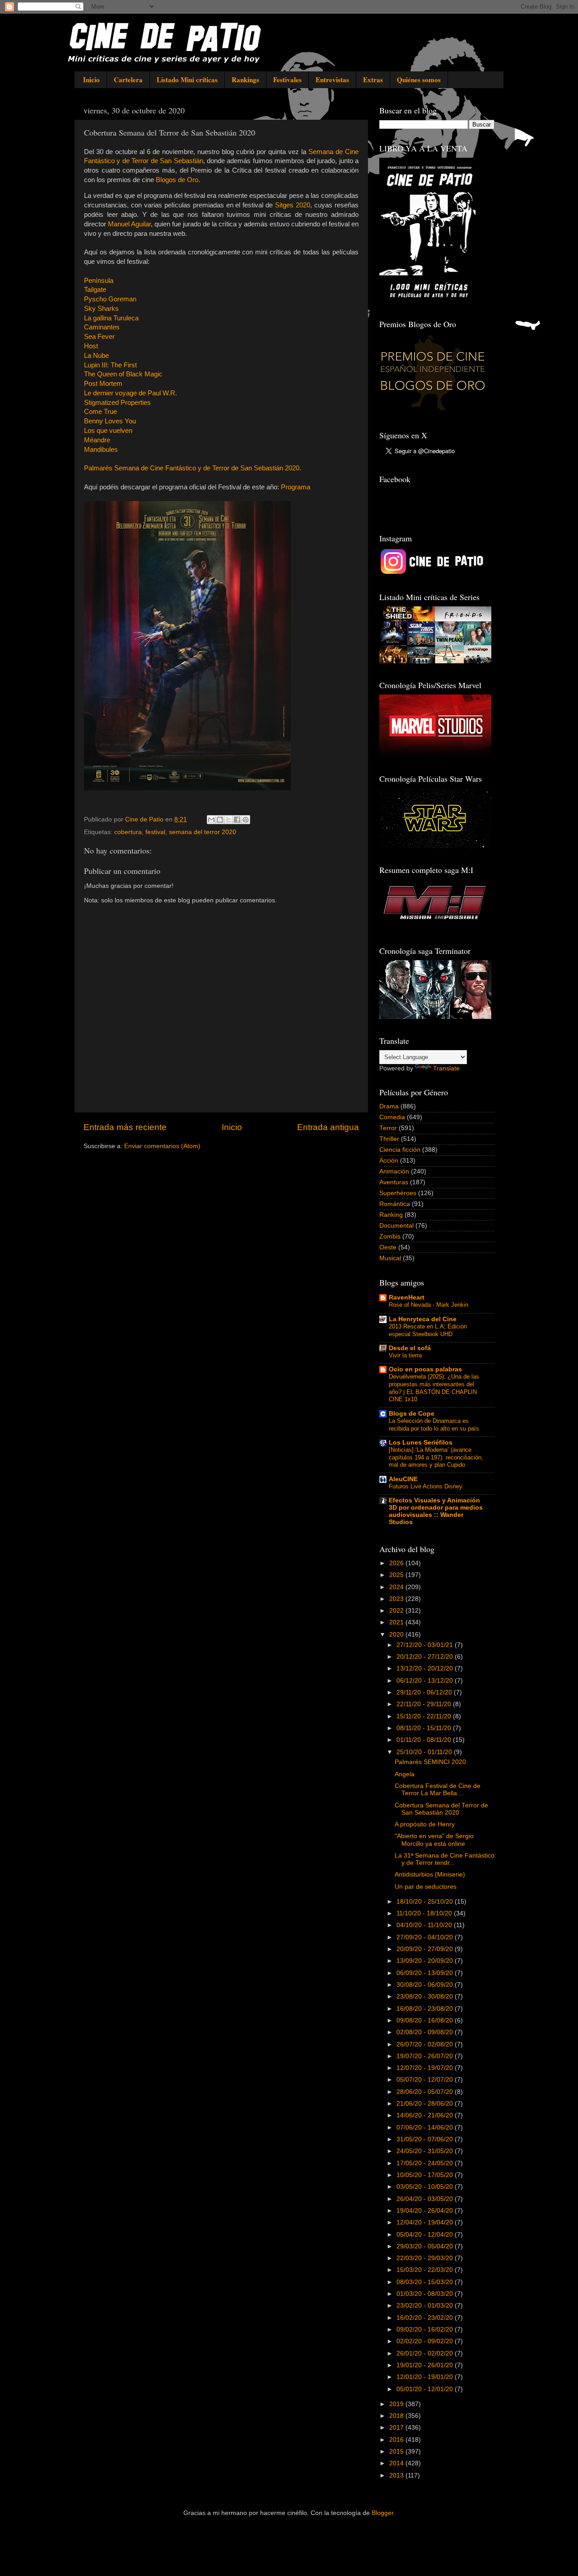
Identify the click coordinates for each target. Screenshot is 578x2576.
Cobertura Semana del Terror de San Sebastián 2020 (441, 1809)
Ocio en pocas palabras (425, 1369)
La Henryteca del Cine (423, 1319)
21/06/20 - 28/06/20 (426, 2104)
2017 (397, 2428)
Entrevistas (332, 80)
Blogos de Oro (177, 180)
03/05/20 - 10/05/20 (426, 2187)
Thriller (389, 1139)
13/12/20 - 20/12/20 (426, 1668)
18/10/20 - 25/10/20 (426, 1902)
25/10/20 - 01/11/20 (425, 1752)
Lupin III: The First (110, 365)
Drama (389, 1106)
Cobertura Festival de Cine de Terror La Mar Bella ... (438, 1790)
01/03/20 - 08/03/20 (426, 2294)
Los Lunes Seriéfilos (421, 1443)
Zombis (390, 1236)
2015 (397, 2452)
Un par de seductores (426, 1887)
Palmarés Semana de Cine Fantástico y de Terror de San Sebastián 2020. (193, 468)
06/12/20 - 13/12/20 (426, 1681)
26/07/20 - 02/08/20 (426, 2044)
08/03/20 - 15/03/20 (426, 2282)
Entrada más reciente (125, 1127)
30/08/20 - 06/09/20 (426, 1985)
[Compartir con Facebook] (237, 820)
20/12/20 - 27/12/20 (426, 1657)
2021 (397, 1622)
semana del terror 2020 (203, 832)
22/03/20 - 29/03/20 (426, 2258)
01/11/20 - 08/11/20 (425, 1740)
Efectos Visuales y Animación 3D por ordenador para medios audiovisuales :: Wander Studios (436, 1511)
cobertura (128, 832)
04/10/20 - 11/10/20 (425, 1925)
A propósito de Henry (425, 1824)
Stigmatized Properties (117, 403)
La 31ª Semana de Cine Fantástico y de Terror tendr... (445, 1859)
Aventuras (394, 1182)
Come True (100, 412)
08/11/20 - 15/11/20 (425, 1728)
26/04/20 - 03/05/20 (426, 2199)
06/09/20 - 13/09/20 (426, 1973)
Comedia (392, 1117)
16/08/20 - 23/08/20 (426, 2009)
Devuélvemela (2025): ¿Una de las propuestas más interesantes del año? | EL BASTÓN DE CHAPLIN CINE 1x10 (434, 1388)
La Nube (96, 356)
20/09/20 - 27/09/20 (426, 1949)
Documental (396, 1226)
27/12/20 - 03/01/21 (426, 1645)
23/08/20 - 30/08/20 (426, 1997)
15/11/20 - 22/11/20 (425, 1716)
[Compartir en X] (228, 820)
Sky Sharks (101, 309)
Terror (388, 1128)
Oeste (388, 1247)
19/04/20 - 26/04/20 (426, 2211)
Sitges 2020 (293, 205)
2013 (397, 2475)
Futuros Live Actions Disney (426, 1486)
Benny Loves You (110, 421)
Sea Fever (99, 337)
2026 (397, 1563)
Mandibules (101, 450)
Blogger (382, 2513)
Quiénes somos (419, 80)
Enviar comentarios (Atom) (162, 1146)
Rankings (245, 80)
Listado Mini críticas (187, 80)
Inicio (91, 80)
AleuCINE (403, 1479)
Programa (296, 487)
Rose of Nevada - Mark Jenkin (429, 1305)
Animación (394, 1171)
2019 (397, 2404)
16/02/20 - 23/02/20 (426, 2318)
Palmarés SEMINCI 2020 (430, 1762)
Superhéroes (398, 1193)
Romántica (395, 1204)
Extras (373, 80)
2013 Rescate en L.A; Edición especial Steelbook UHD (428, 1330)
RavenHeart (407, 1297)
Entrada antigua (328, 1127)
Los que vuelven (108, 431)
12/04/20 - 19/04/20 (426, 2222)
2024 (397, 1587)
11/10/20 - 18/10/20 (425, 1913)
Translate (446, 1068)
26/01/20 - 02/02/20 (426, 2353)
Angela (405, 1774)
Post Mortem (103, 384)
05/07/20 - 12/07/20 (426, 2080)
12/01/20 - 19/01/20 (426, 2377)
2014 (397, 2463)
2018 (397, 2416)
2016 (397, 2440)
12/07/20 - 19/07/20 (426, 2068)
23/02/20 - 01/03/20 (426, 2306)
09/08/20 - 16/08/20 (426, 2020)
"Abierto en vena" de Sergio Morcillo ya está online (434, 1840)
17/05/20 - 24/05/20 (426, 2163)
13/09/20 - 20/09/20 (426, 1961)
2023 (397, 1599)
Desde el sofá (410, 1348)
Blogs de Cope (412, 1414)
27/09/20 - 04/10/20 (426, 1937)
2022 (397, 1611)
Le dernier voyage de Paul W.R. (131, 393)
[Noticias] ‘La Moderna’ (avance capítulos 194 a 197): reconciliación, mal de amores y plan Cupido (436, 1457)
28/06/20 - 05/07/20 (426, 2092)
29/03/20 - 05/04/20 (426, 2246)
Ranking (391, 1215)
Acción (389, 1161)
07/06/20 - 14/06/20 (426, 2128)
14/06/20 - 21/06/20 (426, 2115)
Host (91, 346)
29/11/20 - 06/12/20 (425, 1692)
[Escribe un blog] (220, 820)
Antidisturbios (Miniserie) (430, 1875)
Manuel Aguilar (129, 224)
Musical (390, 1258)
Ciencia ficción (400, 1150)
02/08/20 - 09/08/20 (426, 2032)
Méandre (97, 440)
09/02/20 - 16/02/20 (426, 2330)
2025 (397, 1575)
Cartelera (128, 80)
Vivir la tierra (405, 1355)
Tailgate (95, 290)
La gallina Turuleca (111, 318)
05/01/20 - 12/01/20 (426, 2389)
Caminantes (102, 327)
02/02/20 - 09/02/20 (426, 2341)
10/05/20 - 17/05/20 (426, 2175)
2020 (397, 1635)
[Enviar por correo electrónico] (211, 820)
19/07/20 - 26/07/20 (426, 2056)
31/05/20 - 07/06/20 (426, 2139)
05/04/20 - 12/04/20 (426, 2235)
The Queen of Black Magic (123, 374)
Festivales (287, 80)
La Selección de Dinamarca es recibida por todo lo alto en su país (434, 1425)
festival (155, 832)
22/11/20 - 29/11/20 (425, 1704)
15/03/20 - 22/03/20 (426, 2270)
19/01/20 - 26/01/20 (426, 2365)
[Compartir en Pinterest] (246, 820)
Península (99, 281)
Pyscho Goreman (110, 299)
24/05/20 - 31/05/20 (426, 2151)
